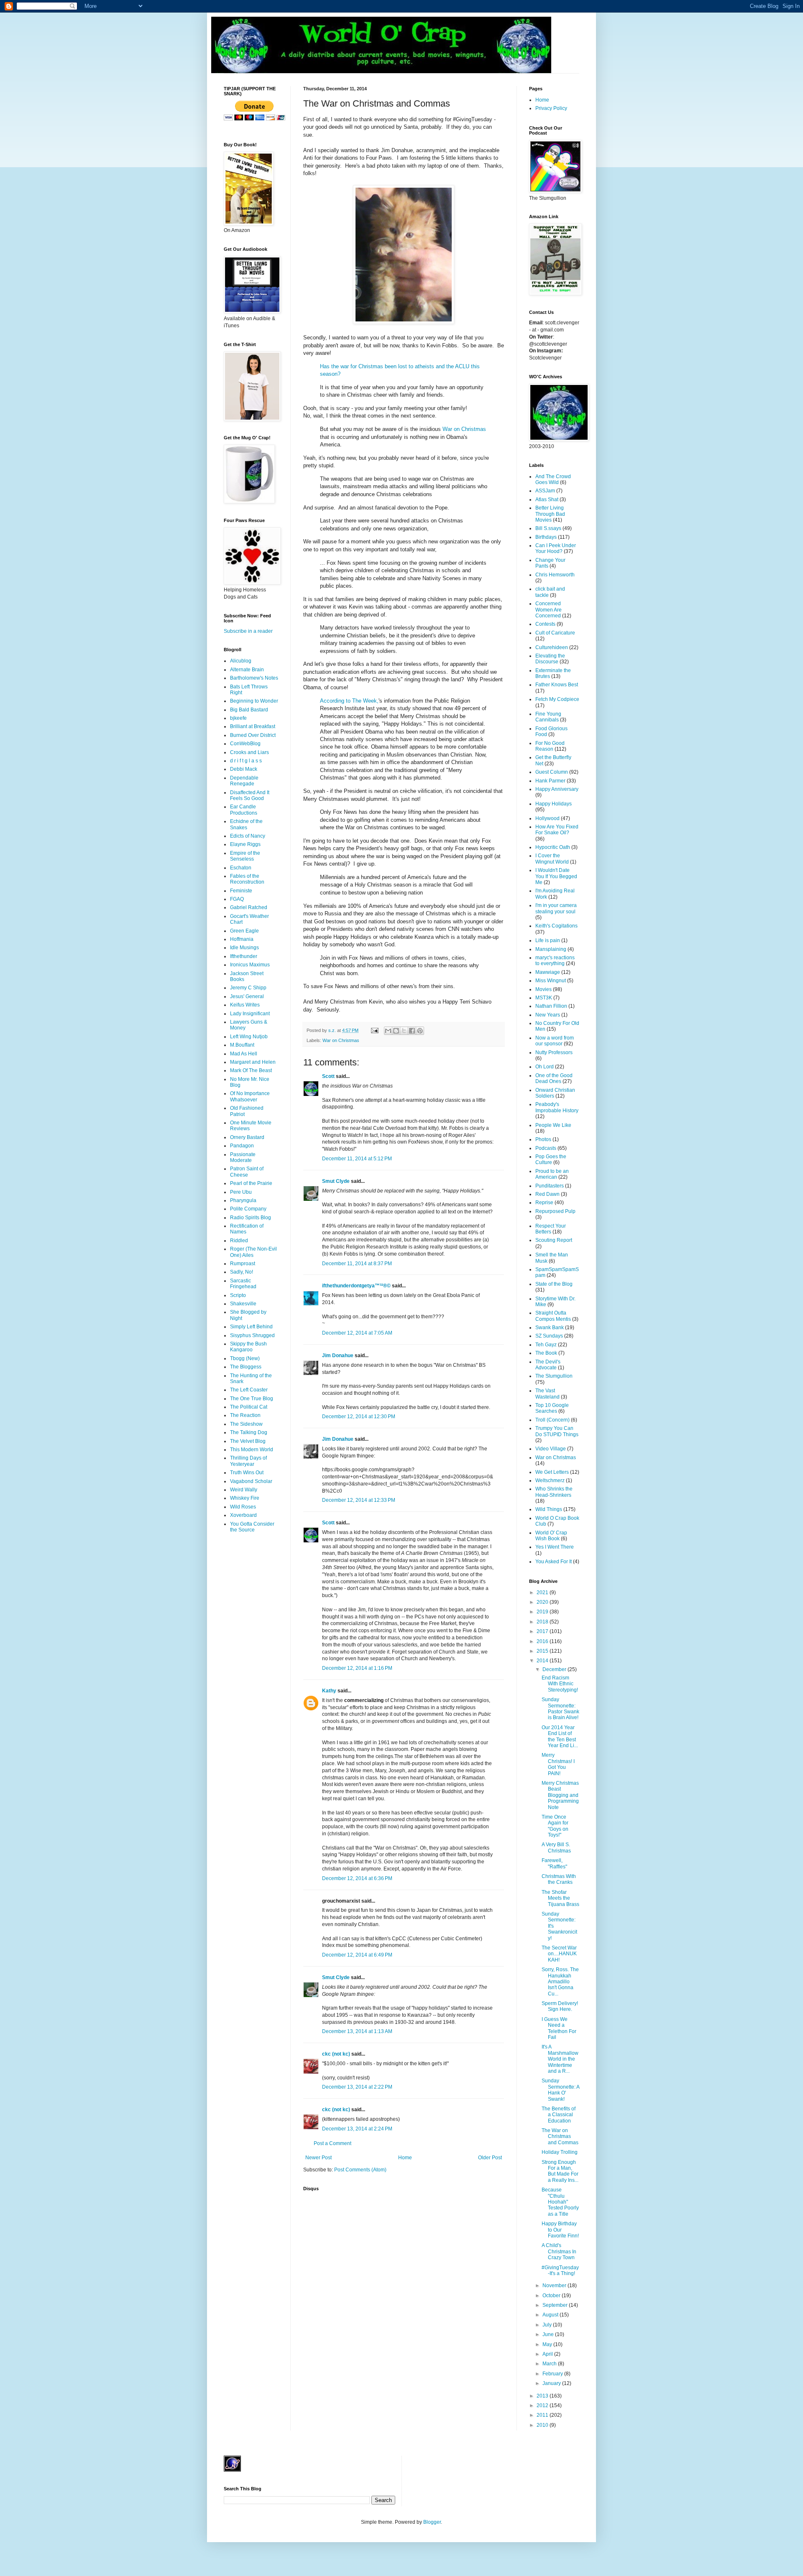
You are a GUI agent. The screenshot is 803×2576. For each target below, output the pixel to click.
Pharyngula (243, 1200)
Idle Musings (244, 948)
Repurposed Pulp (555, 1211)
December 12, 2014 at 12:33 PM (359, 1500)
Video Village (551, 1449)
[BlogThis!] (396, 1031)
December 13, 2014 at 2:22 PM (357, 2087)
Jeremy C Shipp (248, 988)
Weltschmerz (550, 1480)
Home (405, 2158)
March (550, 2364)
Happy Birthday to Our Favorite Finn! (560, 2230)
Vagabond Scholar (251, 1481)
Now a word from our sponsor (555, 1041)
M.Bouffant (242, 1045)
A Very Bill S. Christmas (556, 1847)
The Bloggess (246, 1367)
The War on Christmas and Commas (560, 2136)
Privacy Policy (551, 108)
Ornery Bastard (247, 1137)
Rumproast (243, 1264)
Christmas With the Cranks (559, 1879)
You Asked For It (554, 1562)
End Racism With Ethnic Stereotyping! (560, 1684)
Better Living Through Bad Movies (550, 514)
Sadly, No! (242, 1272)
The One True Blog (252, 1399)
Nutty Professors (554, 1052)
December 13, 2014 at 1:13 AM (357, 2031)
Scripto (238, 1295)
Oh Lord (545, 1067)
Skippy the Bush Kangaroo (248, 1347)
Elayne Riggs (245, 844)
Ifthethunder (244, 956)
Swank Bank (550, 1327)
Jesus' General (247, 996)
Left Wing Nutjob (249, 1037)
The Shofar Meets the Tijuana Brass (560, 1898)
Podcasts (546, 1148)
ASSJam (545, 491)
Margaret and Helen (253, 1062)
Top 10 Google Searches (552, 1408)
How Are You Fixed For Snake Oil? (557, 830)
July (548, 2325)
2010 (543, 2425)
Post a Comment (332, 2143)
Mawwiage (548, 972)
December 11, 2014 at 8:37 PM (357, 1264)
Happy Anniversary (557, 789)
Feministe (241, 891)
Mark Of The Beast (251, 1070)
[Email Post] (374, 1030)
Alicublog (241, 661)
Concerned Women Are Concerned (549, 610)
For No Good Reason (550, 746)
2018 (543, 1622)
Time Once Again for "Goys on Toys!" (555, 1826)
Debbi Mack (244, 769)
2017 (543, 1631)
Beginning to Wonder (254, 701)
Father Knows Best (557, 685)
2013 (543, 2396)
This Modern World (252, 1450)
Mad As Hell (244, 1054)
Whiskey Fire (245, 1498)
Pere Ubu (241, 1192)
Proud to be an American (552, 1174)
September (556, 2305)
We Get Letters (552, 1472)
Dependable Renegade (244, 781)
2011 (543, 2415)
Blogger (432, 2522)
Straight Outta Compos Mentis (553, 1316)
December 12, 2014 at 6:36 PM (357, 1878)
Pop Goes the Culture (551, 1159)
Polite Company (248, 1209)
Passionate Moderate (243, 1157)
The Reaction (245, 1415)
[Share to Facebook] (412, 1031)
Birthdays (546, 537)
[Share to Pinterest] (420, 1031)
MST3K (544, 998)
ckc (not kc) (336, 2054)
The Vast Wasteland (547, 1394)
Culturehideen (552, 647)
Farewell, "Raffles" (554, 1863)
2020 (543, 1602)
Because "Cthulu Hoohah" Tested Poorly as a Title (560, 2202)
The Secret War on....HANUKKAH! (559, 1954)
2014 (543, 1661)
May (548, 2344)
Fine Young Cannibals (548, 717)
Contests (545, 624)
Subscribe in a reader (248, 631)
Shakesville (243, 1304)
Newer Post (318, 2158)
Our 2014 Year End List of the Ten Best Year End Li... (560, 1736)
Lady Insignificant (250, 1014)
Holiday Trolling (560, 2152)
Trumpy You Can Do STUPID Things (557, 1431)
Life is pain (548, 940)
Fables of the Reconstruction (247, 879)
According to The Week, (349, 701)
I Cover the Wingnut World (552, 859)
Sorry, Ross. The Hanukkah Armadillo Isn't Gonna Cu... (560, 1982)
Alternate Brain (247, 670)
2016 (543, 1641)
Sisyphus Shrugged (252, 1335)
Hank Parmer (550, 781)
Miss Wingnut (551, 981)
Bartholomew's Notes (254, 678)
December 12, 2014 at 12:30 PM (359, 1417)
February (553, 2374)
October (552, 2296)
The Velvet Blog (248, 1441)
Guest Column (552, 772)
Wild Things (549, 1509)
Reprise (544, 1203)
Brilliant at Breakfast (253, 726)
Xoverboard (243, 1515)
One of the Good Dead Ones (554, 1078)
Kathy (329, 1691)
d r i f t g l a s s (246, 761)
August (551, 2315)
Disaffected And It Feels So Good (250, 795)
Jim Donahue (338, 1356)
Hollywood (547, 818)
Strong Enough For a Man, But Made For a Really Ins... (560, 2171)
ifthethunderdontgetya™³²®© (356, 1286)
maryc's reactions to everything (555, 961)
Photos (543, 1139)
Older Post (490, 2158)
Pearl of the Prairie (251, 1183)
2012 (543, 2405)
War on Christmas (464, 429)
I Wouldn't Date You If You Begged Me (556, 876)
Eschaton (241, 868)
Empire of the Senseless (245, 856)
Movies (543, 989)
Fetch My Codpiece (557, 699)
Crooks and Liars (249, 752)
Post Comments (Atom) (360, 2170)
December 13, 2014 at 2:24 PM (357, 2129)
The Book (546, 1353)
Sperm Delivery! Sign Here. (560, 2006)
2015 (543, 1651)
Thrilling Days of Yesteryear (248, 1461)
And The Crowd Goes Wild (553, 479)
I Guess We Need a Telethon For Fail (559, 2028)
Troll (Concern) (552, 1420)
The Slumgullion (554, 1376)
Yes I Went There (555, 1547)
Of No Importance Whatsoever (250, 1096)
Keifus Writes (245, 1005)
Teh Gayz (546, 1345)
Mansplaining (551, 949)
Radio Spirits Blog (251, 1218)
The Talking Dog (249, 1432)
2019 (543, 1612)
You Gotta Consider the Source (252, 1527)
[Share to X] (404, 1031)
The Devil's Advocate (548, 1365)
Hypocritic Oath (553, 847)
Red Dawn (547, 1194)
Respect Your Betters (551, 1229)
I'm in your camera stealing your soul (556, 908)
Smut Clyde (336, 1181)
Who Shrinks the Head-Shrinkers (554, 1492)
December (555, 1669)
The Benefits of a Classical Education (559, 2115)
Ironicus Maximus (250, 965)
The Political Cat (249, 1407)
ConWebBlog (245, 744)
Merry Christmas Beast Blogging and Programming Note (560, 1795)
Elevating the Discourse (550, 659)
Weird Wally (244, 1490)
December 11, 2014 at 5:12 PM (357, 1159)
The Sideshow (246, 1424)
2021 (543, 1592)
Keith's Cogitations (556, 926)
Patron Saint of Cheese (247, 1172)
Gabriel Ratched (249, 907)
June (549, 2334)
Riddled (239, 1241)
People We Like (553, 1125)
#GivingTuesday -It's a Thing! (560, 2270)
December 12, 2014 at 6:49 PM (357, 1955)
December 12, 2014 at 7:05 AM (357, 1333)
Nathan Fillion (551, 1006)
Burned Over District (253, 735)
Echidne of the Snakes (246, 824)
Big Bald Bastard (249, 710)
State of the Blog (554, 1284)
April (548, 2354)
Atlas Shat (547, 499)
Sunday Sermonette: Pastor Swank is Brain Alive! (560, 1708)
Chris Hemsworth (555, 575)
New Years (548, 1015)
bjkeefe (238, 718)
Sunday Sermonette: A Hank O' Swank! (560, 2090)
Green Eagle (244, 931)
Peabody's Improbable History (557, 1107)
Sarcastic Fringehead (243, 1284)
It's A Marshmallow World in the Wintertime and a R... (560, 2059)
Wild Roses (243, 1507)
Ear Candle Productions (244, 810)
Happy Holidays (554, 804)
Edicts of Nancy (248, 836)
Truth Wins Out (247, 1473)
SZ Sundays (549, 1336)
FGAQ (237, 899)
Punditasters (550, 1186)
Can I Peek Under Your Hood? (556, 548)
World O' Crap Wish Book (551, 1536)
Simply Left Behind (251, 1327)
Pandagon (242, 1146)
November (555, 2286)
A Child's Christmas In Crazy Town (559, 2251)
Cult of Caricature (555, 633)
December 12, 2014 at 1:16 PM (357, 1668)
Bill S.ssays (548, 528)
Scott (328, 1076)
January (552, 2383)
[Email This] (388, 1031)
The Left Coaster (249, 1390)
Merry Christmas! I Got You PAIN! (558, 1764)
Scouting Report (554, 1240)
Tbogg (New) (245, 1358)
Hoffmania (242, 939)
